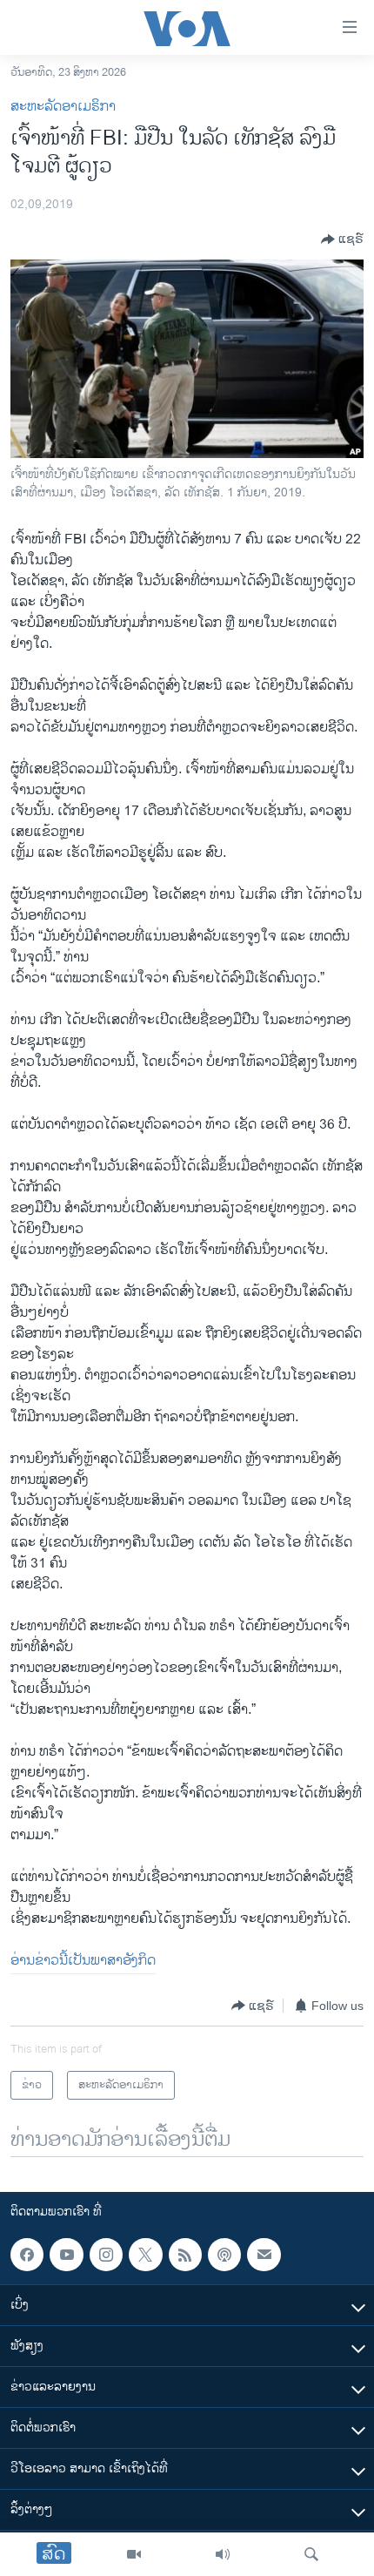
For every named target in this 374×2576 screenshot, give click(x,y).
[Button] (342, 239)
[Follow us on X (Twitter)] (145, 2255)
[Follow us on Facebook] (27, 2255)
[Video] (134, 2554)
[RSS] (185, 2255)
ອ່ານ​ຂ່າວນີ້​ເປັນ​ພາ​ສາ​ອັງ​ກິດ (83, 1961)
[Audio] (223, 2554)
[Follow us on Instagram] (106, 2255)
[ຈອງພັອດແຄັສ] (264, 2255)
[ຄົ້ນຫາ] (311, 2554)
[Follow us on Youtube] (66, 2255)
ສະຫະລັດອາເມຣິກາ (63, 107)
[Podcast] (224, 2255)
